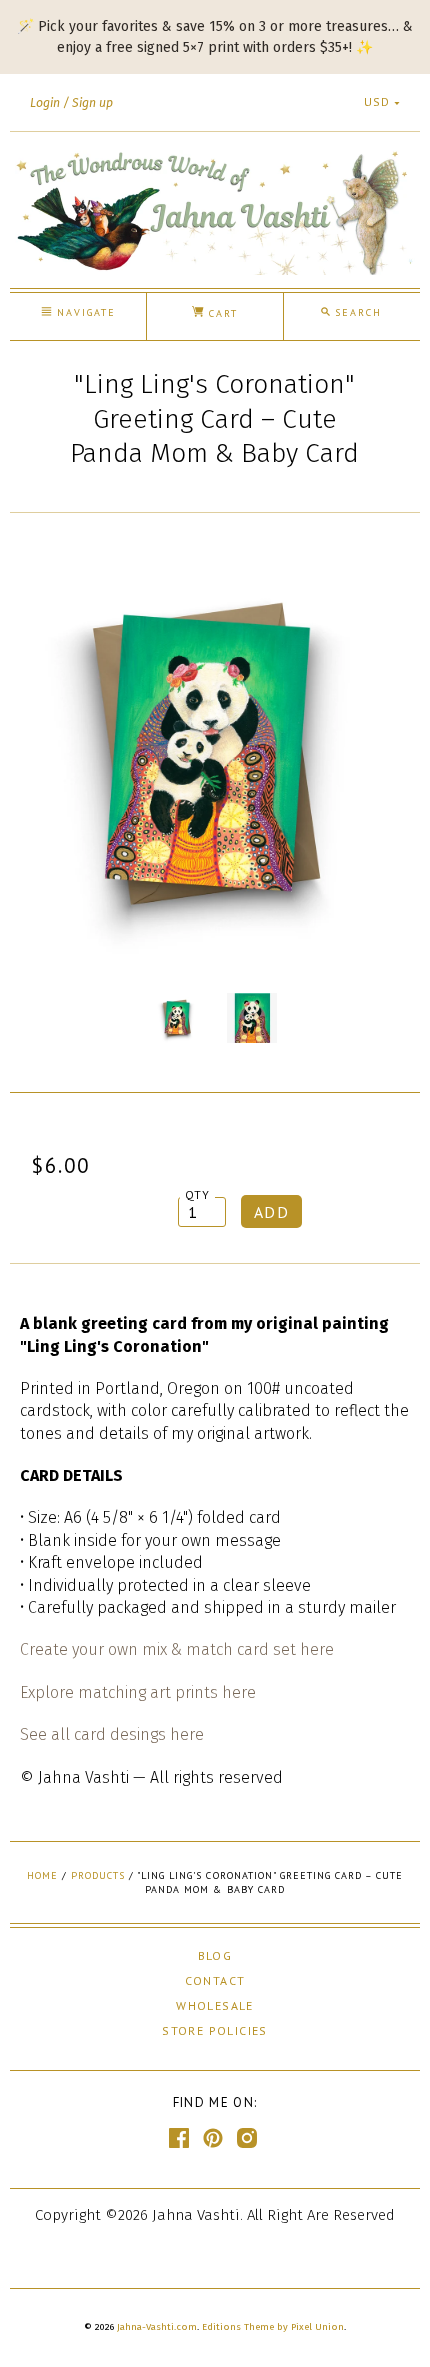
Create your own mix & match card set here (177, 1649)
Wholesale (215, 2005)
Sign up (92, 103)
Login (45, 103)
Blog (215, 1955)
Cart (221, 313)
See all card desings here (112, 1734)
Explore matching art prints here (138, 1692)
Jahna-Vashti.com (157, 2327)
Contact (215, 1980)
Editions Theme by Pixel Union (273, 2327)
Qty (198, 1194)
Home (42, 1875)
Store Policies (215, 2030)
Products (98, 1875)
